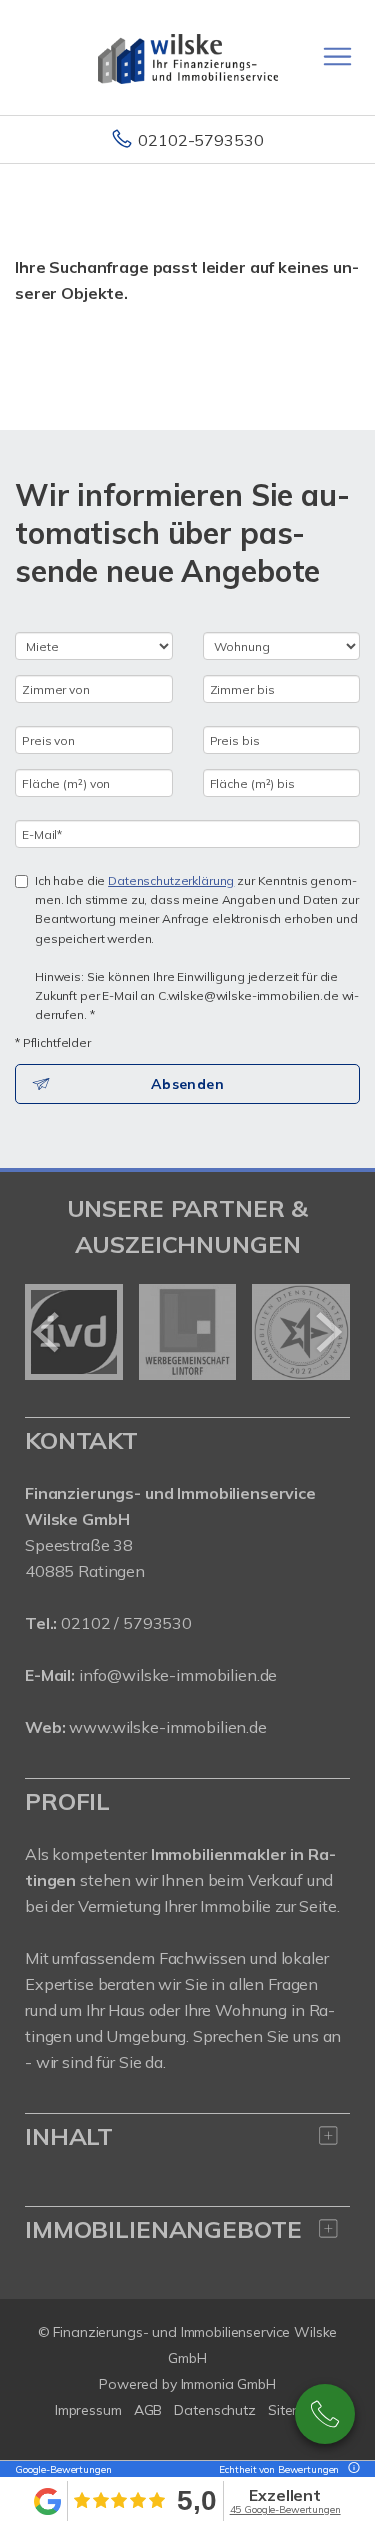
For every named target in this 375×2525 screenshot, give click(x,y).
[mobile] (337, 56)
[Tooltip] (351, 2469)
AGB (148, 2410)
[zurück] (47, 1332)
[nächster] (327, 1332)
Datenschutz (215, 2410)
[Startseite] (188, 57)
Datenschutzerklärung (171, 880)
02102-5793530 (200, 140)
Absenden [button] (187, 1084)
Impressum (88, 2410)
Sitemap (294, 2410)
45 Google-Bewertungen (285, 2509)
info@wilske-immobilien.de (178, 1675)
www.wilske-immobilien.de (168, 1727)
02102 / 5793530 (126, 1623)
